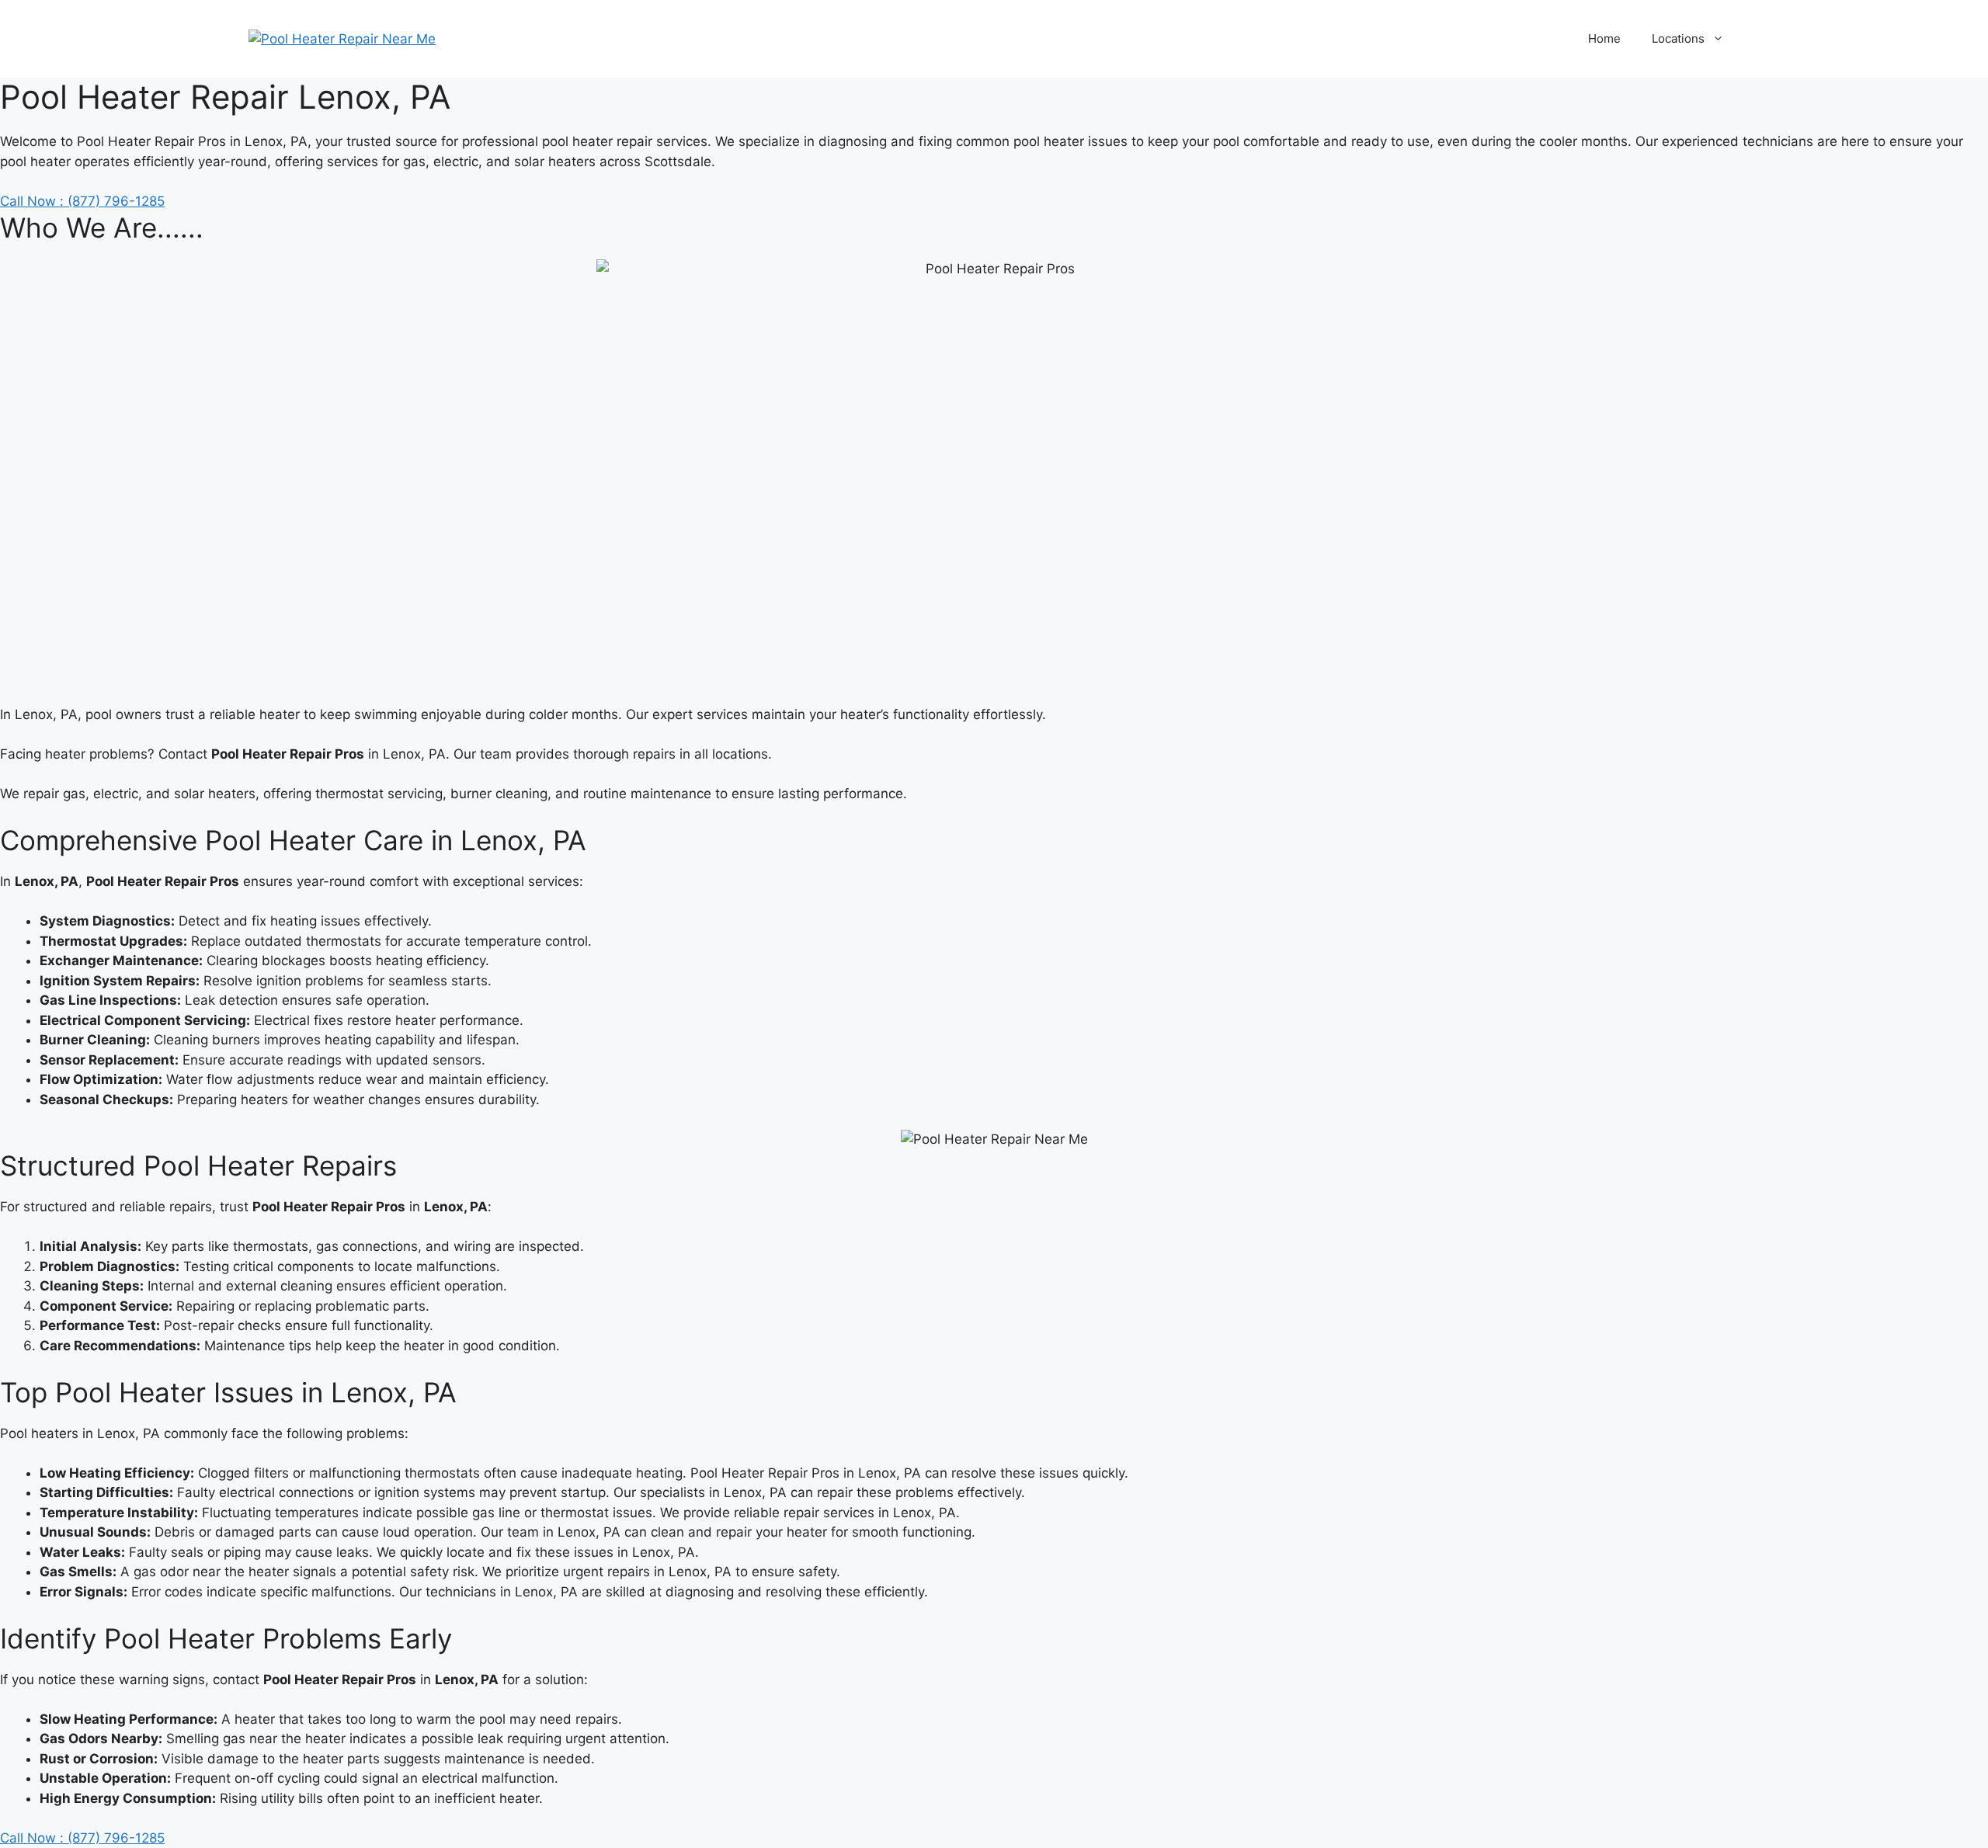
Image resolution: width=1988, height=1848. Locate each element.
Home (1604, 38)
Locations (1678, 38)
